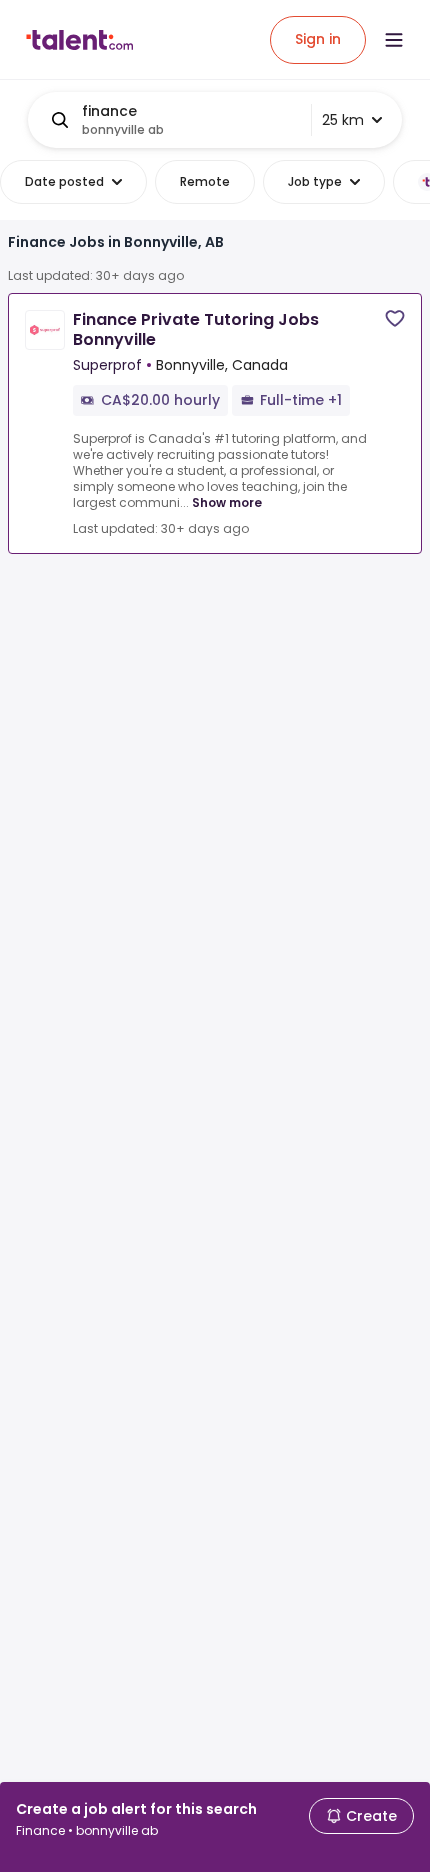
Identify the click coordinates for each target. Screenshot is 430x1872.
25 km (343, 120)
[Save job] (395, 318)
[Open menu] (394, 40)
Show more (227, 502)
